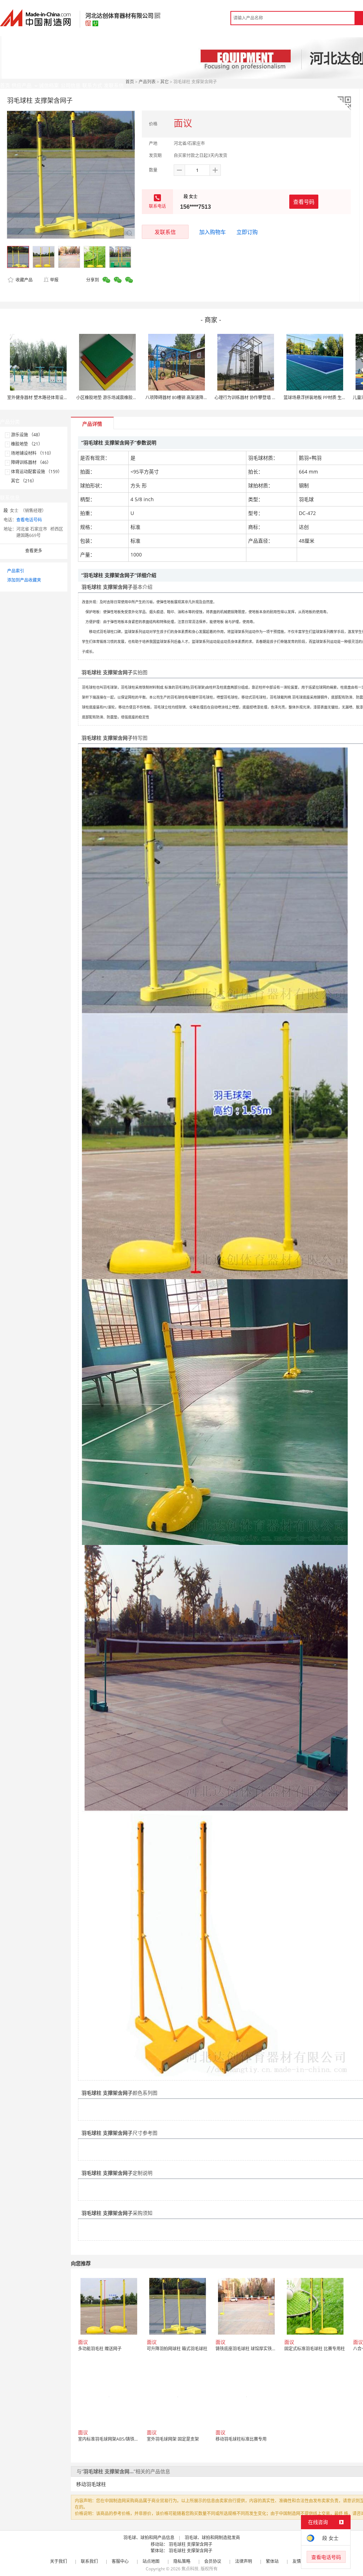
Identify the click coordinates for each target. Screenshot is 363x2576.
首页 (130, 82)
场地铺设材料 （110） (32, 453)
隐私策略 (182, 2561)
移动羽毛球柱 (91, 2484)
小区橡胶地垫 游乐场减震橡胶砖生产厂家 (115, 397)
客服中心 (120, 2561)
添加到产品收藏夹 (24, 580)
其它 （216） (24, 481)
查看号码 (304, 202)
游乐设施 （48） (27, 435)
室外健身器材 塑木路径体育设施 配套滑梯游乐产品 (55, 397)
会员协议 (213, 2561)
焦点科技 (190, 2569)
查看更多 (34, 551)
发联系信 (165, 232)
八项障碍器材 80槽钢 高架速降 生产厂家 (183, 397)
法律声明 (244, 2561)
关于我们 (58, 2561)
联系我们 (89, 2561)
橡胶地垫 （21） (27, 444)
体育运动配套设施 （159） (37, 472)
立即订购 (247, 232)
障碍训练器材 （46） (31, 462)
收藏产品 (24, 280)
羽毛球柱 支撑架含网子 (191, 2544)
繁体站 (272, 2561)
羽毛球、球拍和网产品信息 (149, 2538)
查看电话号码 (29, 520)
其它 (164, 82)
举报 (54, 280)
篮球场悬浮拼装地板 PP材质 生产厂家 (319, 397)
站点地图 (151, 2561)
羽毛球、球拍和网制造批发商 (212, 2538)
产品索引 (16, 571)
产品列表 (147, 82)
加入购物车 (213, 232)
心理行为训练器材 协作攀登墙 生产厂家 (252, 397)
